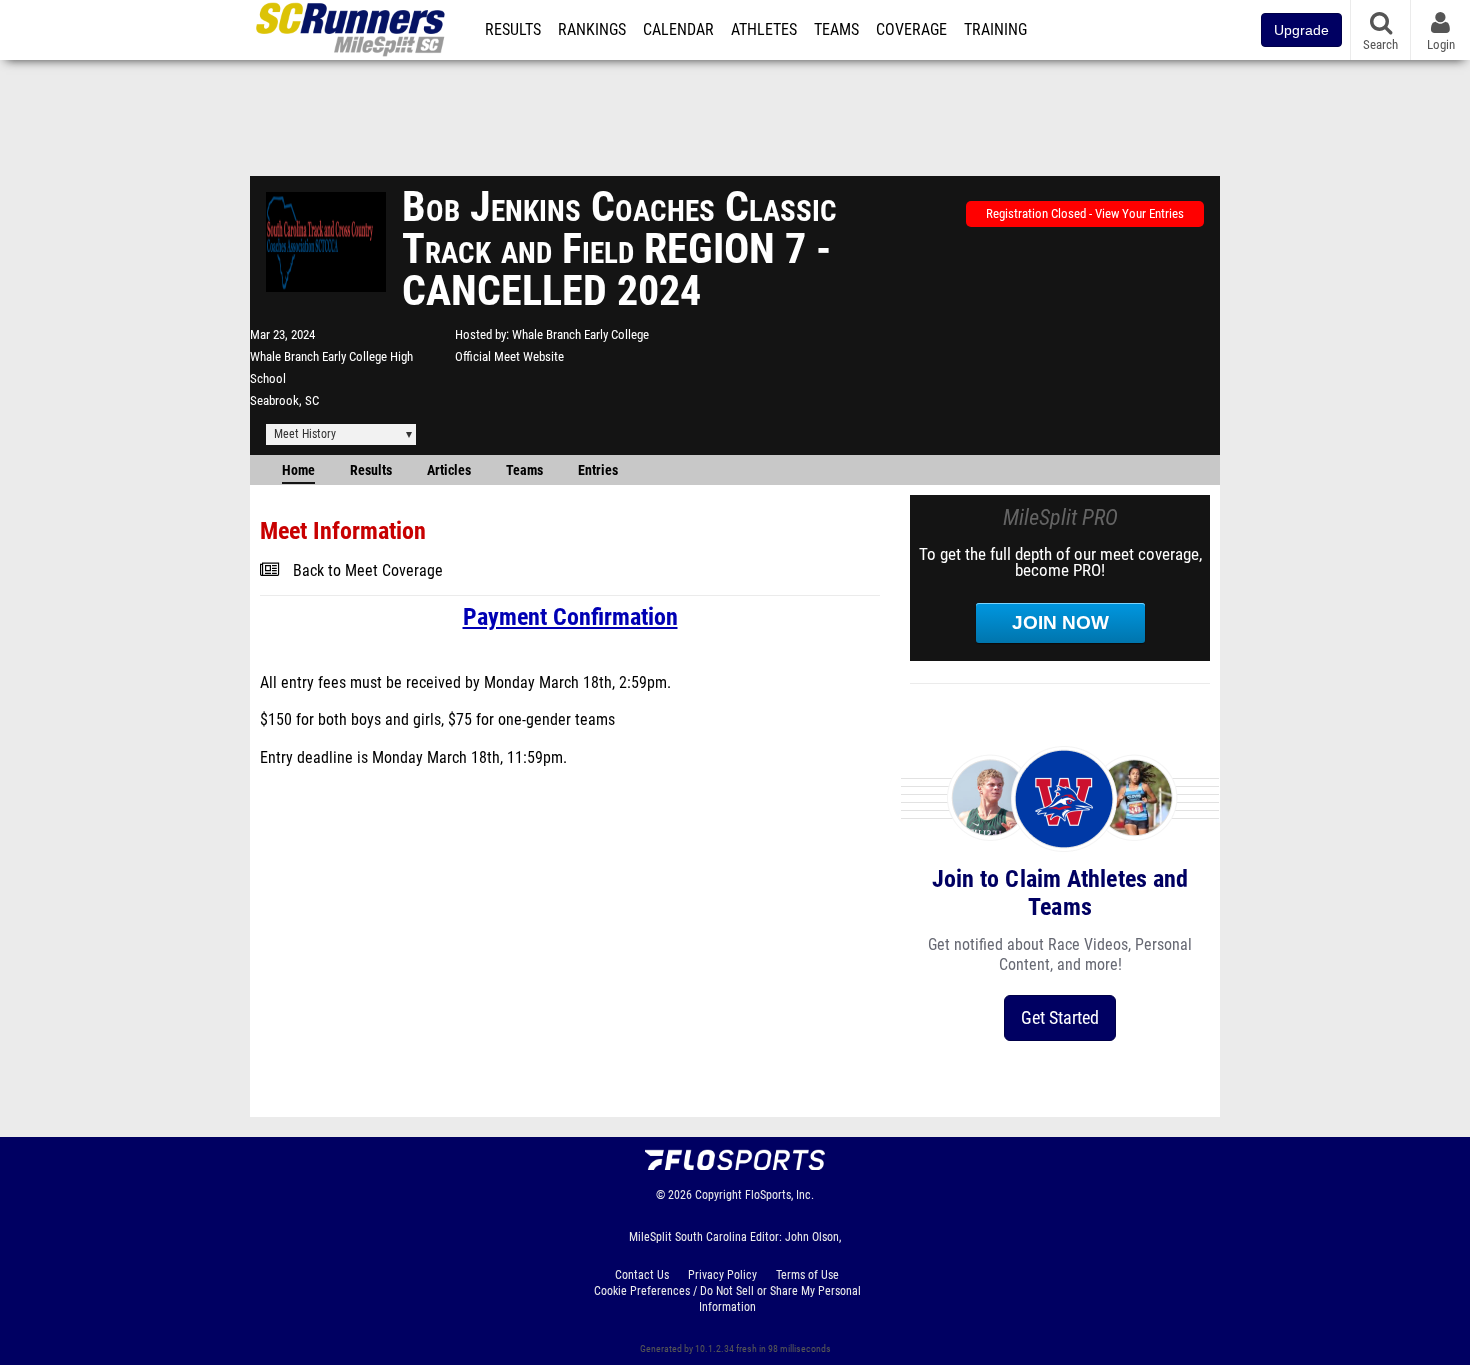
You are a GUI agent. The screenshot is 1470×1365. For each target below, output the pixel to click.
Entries (598, 470)
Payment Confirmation (570, 617)
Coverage (911, 30)
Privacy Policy (722, 1275)
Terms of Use (807, 1275)
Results (513, 30)
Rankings (592, 30)
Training (995, 30)
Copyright (718, 1195)
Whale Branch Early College (580, 334)
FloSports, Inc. (779, 1195)
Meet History (305, 434)
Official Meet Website (509, 356)
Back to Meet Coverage (368, 571)
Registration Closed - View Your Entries (1085, 213)
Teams (836, 30)
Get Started (1060, 1017)
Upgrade (1301, 30)
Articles (449, 470)
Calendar (678, 30)
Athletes (764, 30)
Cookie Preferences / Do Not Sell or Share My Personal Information (727, 1299)
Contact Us (642, 1275)
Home (298, 470)
